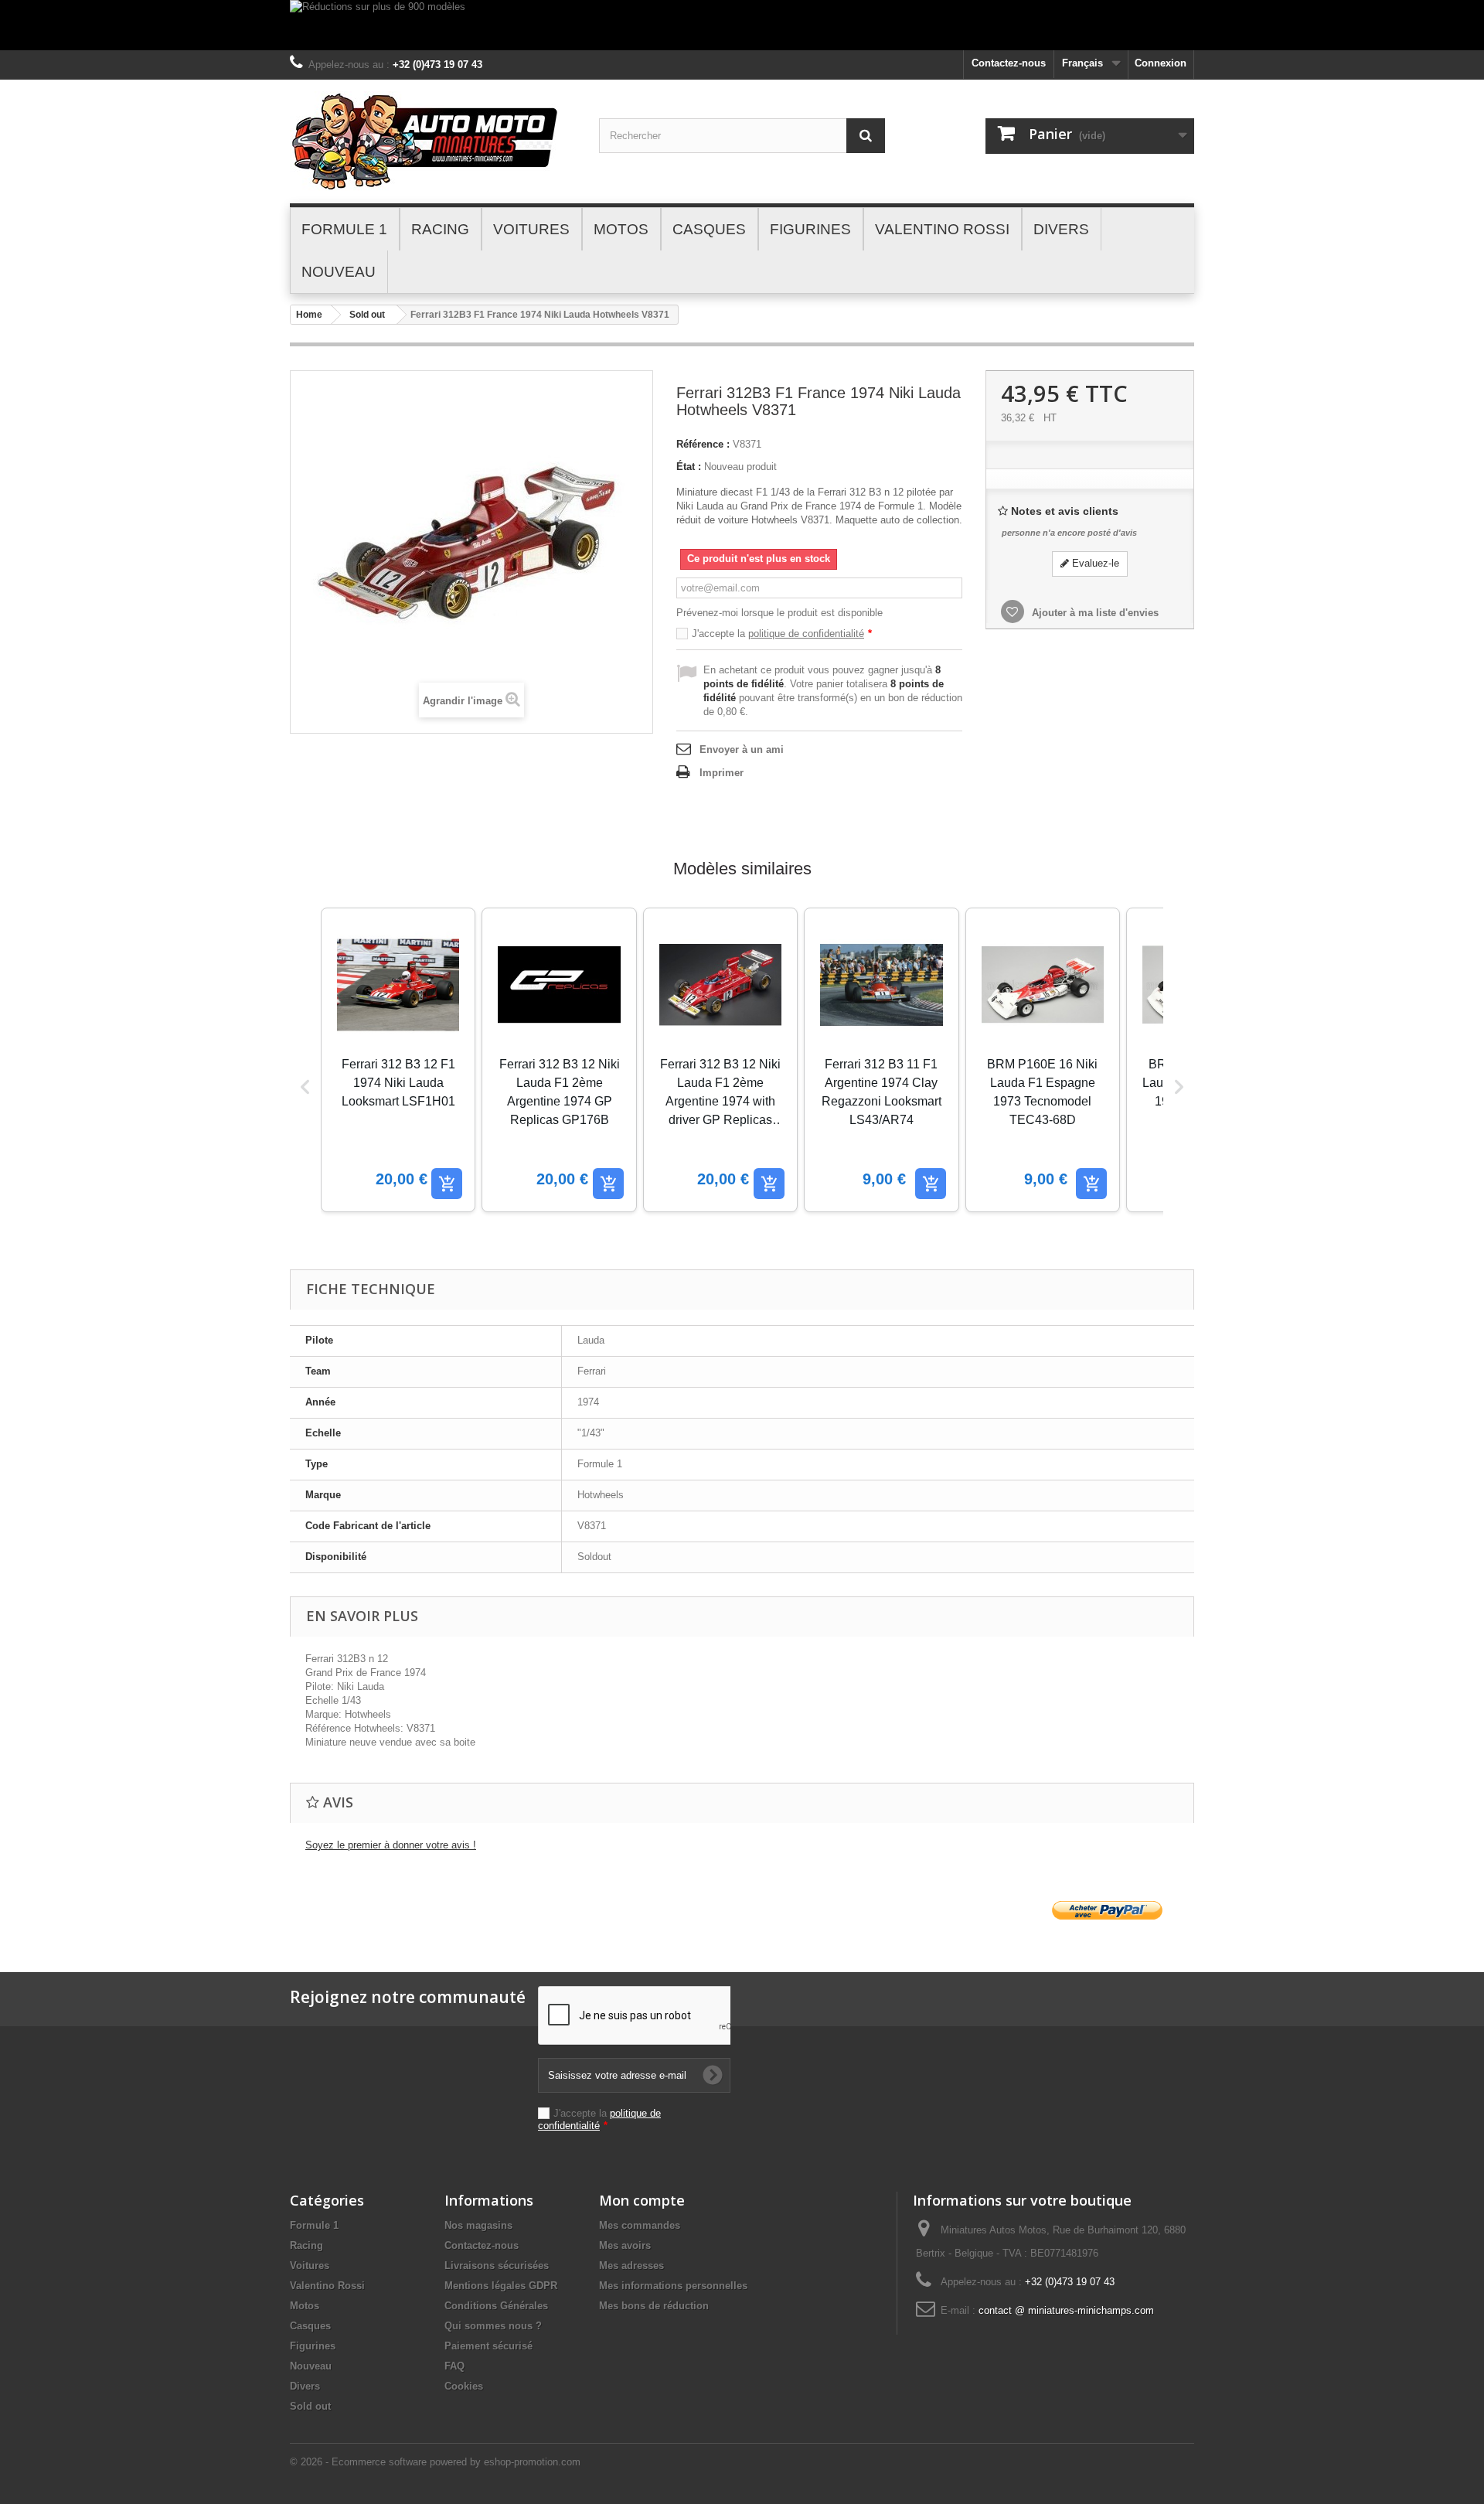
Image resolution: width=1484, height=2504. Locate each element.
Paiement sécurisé (488, 2346)
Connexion (1161, 63)
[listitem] (398, 1060)
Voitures (310, 2266)
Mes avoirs (625, 2245)
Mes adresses (631, 2266)
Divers (305, 2386)
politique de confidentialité (806, 634)
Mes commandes (640, 2225)
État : (689, 467)
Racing (306, 2245)
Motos (305, 2306)
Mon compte (642, 2200)
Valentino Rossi (327, 2286)
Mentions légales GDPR (501, 2286)
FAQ (454, 2366)
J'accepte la (782, 634)
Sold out (367, 315)
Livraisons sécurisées (497, 2266)
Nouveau (311, 2366)
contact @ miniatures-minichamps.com (1066, 2310)
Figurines (313, 2346)
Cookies (464, 2386)
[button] (305, 1087)
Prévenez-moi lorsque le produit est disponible (779, 613)
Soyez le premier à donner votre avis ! (391, 1845)
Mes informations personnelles (673, 2286)
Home (309, 315)
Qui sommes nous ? (493, 2326)
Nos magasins (478, 2225)
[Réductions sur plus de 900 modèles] (742, 25)
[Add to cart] (447, 1184)
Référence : (703, 444)
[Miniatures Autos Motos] (433, 141)
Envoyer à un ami (742, 749)
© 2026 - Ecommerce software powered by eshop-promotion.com (435, 2462)
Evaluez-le (1094, 563)
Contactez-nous (1009, 63)
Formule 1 (314, 2225)
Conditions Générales (496, 2306)
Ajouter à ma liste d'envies (1094, 613)
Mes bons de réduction (654, 2306)
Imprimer (722, 773)
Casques (310, 2326)
